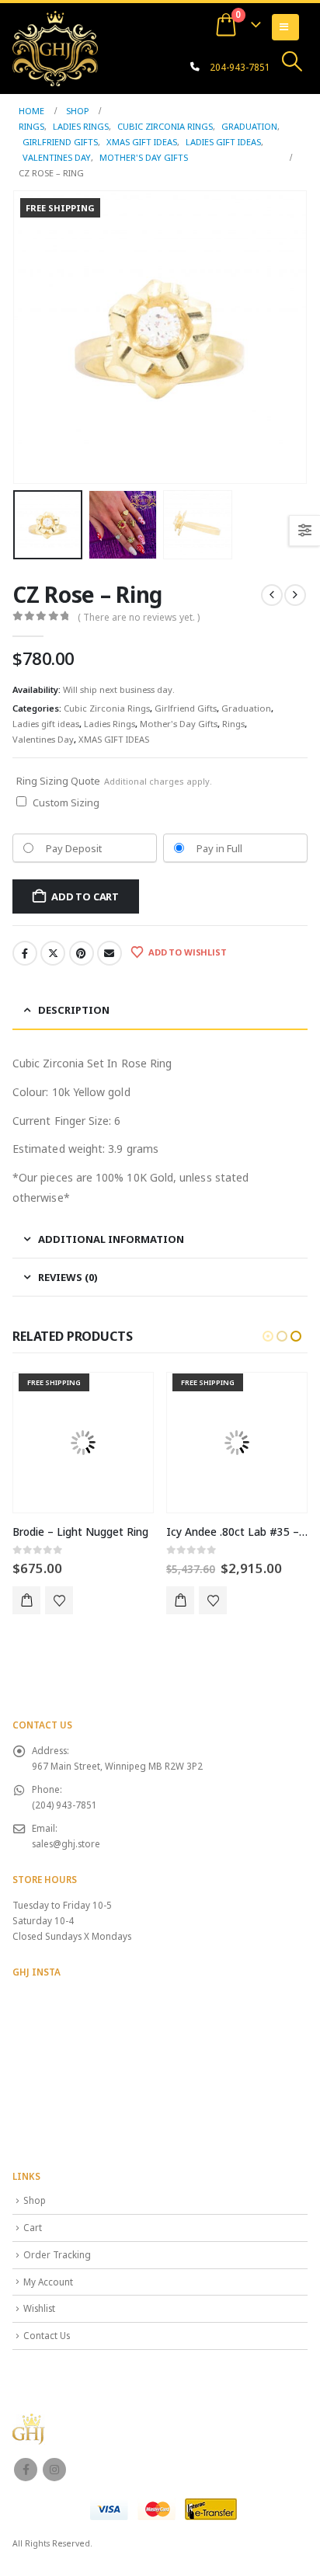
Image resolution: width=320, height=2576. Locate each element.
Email (110, 953)
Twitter (53, 953)
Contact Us (47, 2335)
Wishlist (39, 2308)
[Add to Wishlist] (59, 1600)
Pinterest (82, 953)
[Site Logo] (55, 48)
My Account (48, 2282)
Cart (33, 2227)
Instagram (54, 2470)
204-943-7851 (240, 67)
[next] (295, 595)
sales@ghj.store (66, 1843)
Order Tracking (57, 2254)
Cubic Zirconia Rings (107, 708)
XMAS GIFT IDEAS (114, 739)
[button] (292, 61)
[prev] (272, 595)
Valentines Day (43, 739)
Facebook (25, 953)
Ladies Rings (110, 724)
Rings (233, 724)
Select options (26, 1600)
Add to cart (85, 896)
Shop (35, 2200)
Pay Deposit (74, 848)
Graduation (246, 708)
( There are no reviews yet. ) (139, 617)
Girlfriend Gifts (186, 708)
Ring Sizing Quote (114, 781)
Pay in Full (219, 848)
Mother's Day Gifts (179, 724)
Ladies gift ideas (46, 724)
